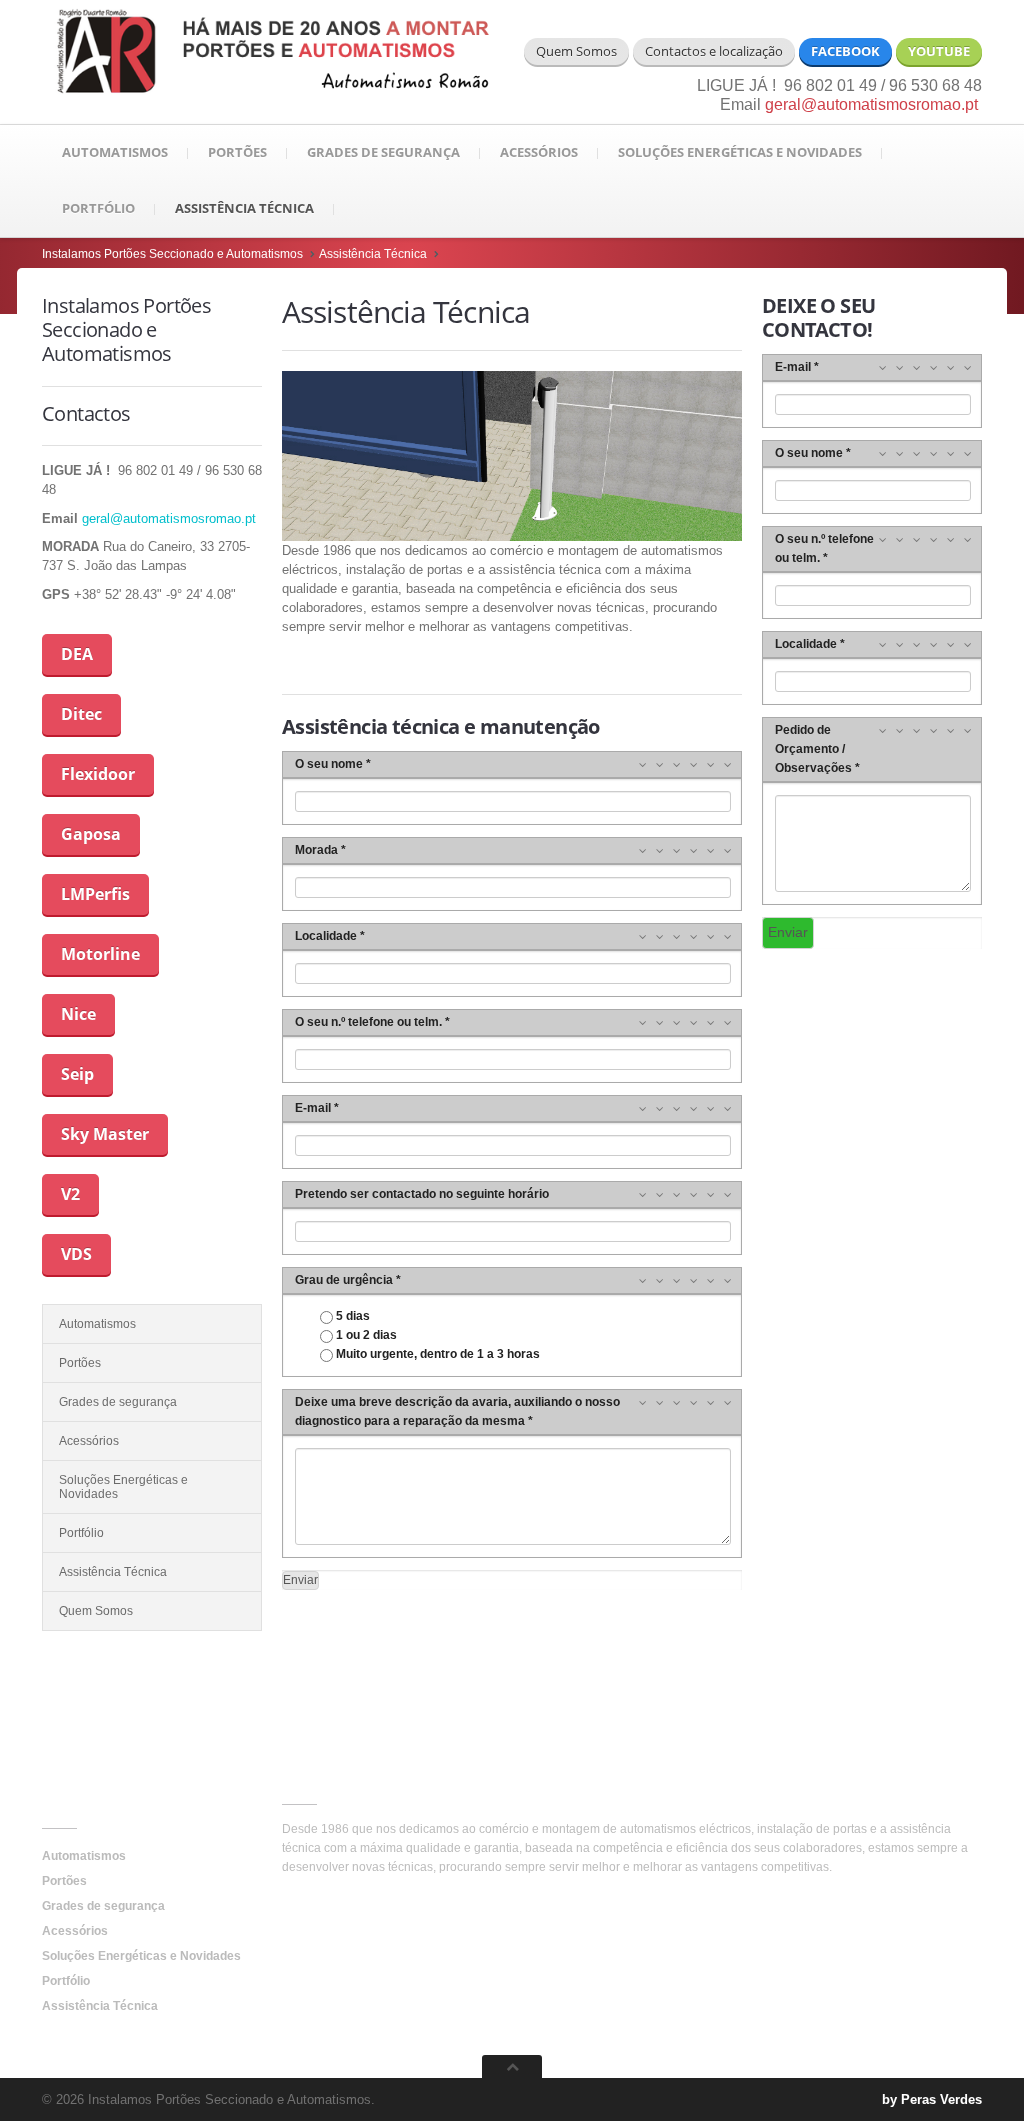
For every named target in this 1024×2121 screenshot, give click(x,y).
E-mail (313, 1108)
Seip (77, 1074)
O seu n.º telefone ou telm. (368, 1022)
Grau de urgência (344, 1280)
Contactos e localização (714, 51)
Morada (316, 850)
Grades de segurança (383, 152)
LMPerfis (95, 894)
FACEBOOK (845, 51)
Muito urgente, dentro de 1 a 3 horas (436, 1354)
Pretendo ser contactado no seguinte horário (422, 1194)
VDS (76, 1254)
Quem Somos (576, 51)
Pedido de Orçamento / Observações (813, 749)
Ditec (81, 714)
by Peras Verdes (932, 2099)
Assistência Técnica (244, 208)
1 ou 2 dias (365, 1335)
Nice (78, 1014)
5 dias (351, 1316)
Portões (237, 152)
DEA (77, 654)
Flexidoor (98, 774)
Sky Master (105, 1134)
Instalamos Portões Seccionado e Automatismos (172, 254)
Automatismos (115, 152)
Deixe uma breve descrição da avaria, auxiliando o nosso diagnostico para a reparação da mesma (457, 1411)
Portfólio (98, 208)
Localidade (326, 936)
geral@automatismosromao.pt (873, 104)
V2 (70, 1194)
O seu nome (329, 764)
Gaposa (91, 834)
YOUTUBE (939, 51)
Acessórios (539, 152)
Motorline (100, 954)
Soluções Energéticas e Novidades (740, 152)
